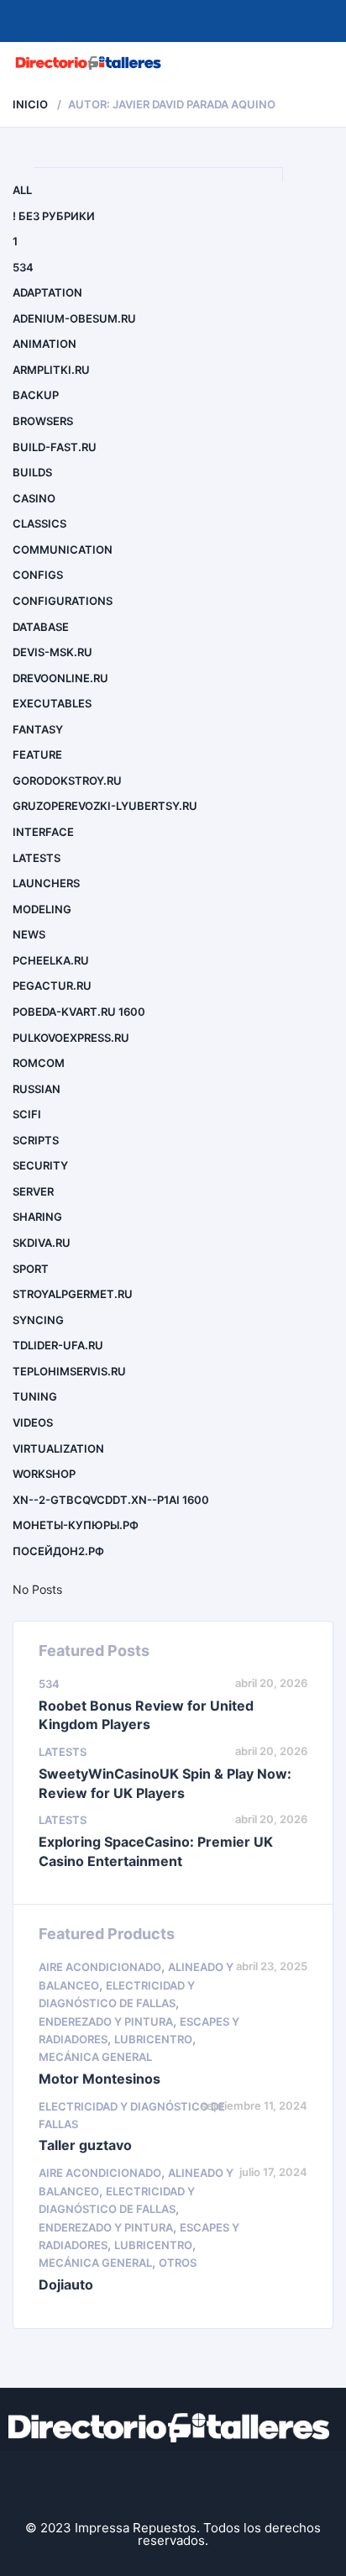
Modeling (42, 909)
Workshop (44, 1474)
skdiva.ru (42, 1243)
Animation (45, 344)
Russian (37, 1089)
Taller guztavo (85, 2145)
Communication (63, 549)
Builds (32, 472)
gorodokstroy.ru (67, 781)
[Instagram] (226, 2481)
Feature (37, 754)
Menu (315, 63)
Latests (37, 858)
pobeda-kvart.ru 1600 (79, 1012)
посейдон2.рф (58, 1551)
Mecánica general (95, 2057)
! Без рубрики (54, 216)
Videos (33, 1422)
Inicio (30, 104)
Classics (39, 523)
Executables (52, 703)
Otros (178, 2263)
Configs (38, 575)
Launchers (46, 883)
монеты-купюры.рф (76, 1525)
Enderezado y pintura (106, 2021)
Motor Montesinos (100, 2079)
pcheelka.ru (51, 960)
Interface (43, 832)
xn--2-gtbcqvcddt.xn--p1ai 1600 (111, 1500)
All (22, 190)
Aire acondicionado (100, 1967)
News (29, 934)
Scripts (36, 1140)
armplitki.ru (51, 370)
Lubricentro (153, 2039)
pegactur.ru (52, 986)
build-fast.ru (55, 447)
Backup (36, 395)
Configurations (63, 601)
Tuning (35, 1396)
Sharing (37, 1217)
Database (41, 627)
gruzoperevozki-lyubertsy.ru (105, 806)
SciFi (27, 1114)
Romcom (39, 1063)
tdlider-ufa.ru (58, 1345)
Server (33, 1191)
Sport (31, 1269)
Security (40, 1165)
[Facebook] (120, 2481)
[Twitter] (173, 2481)
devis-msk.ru (52, 652)
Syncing (38, 1320)
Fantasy (38, 729)
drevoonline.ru (60, 678)
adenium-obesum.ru (74, 318)
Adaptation (47, 292)
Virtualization (58, 1448)
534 (23, 267)
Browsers (43, 421)
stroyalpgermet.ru (73, 1294)
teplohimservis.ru (69, 1371)
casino (34, 498)
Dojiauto (66, 2284)
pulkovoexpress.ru (71, 1038)
